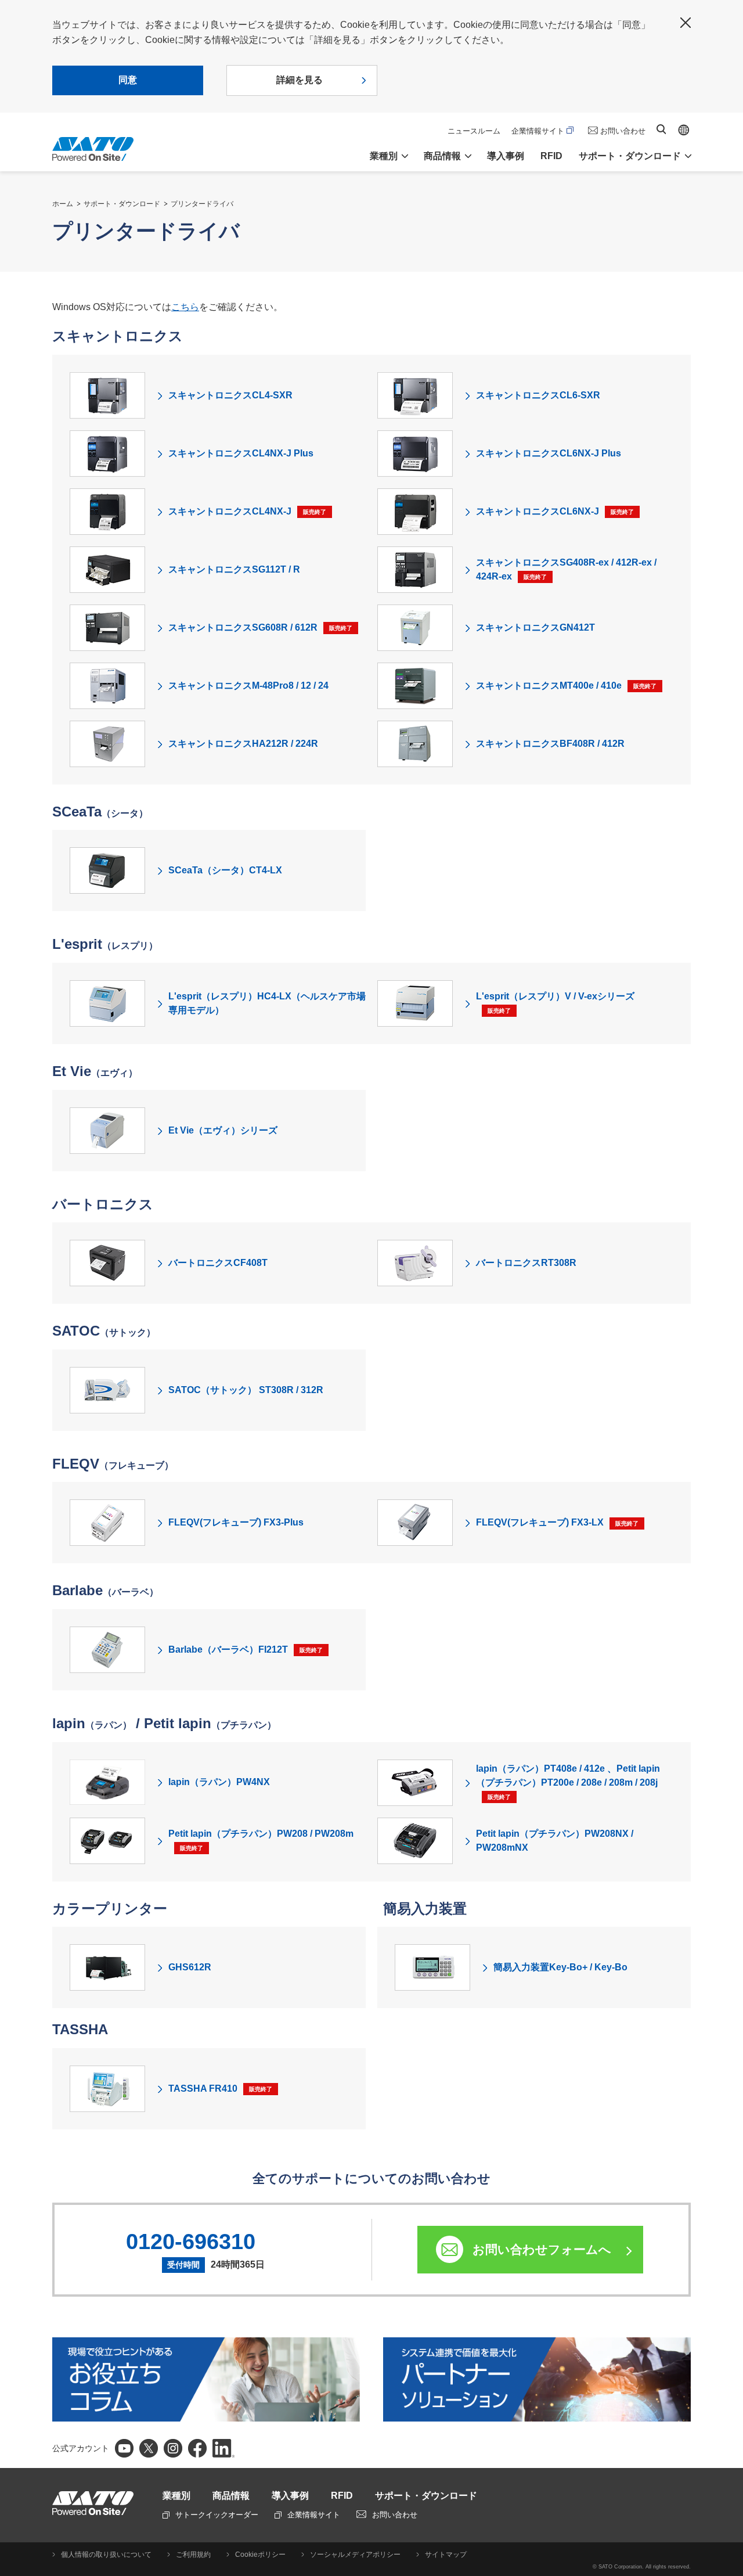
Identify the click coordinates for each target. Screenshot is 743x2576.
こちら (185, 307)
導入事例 (506, 156)
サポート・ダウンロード (122, 204)
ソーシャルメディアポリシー (355, 2555)
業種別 (176, 2496)
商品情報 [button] (442, 156)
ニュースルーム (474, 131)
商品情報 (231, 2496)
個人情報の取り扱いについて (106, 2555)
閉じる (686, 23)
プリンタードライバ (202, 204)
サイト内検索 (661, 129)
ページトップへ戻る (728, 2538)
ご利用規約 (193, 2555)
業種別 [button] (384, 156)
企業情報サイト (538, 131)
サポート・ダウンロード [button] (630, 156)
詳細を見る (300, 80)
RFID (551, 156)
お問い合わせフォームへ (542, 2249)
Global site (684, 130)
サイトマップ (446, 2555)
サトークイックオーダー (217, 2515)
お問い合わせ (623, 131)
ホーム (63, 204)
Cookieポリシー (260, 2555)
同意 (128, 80)
